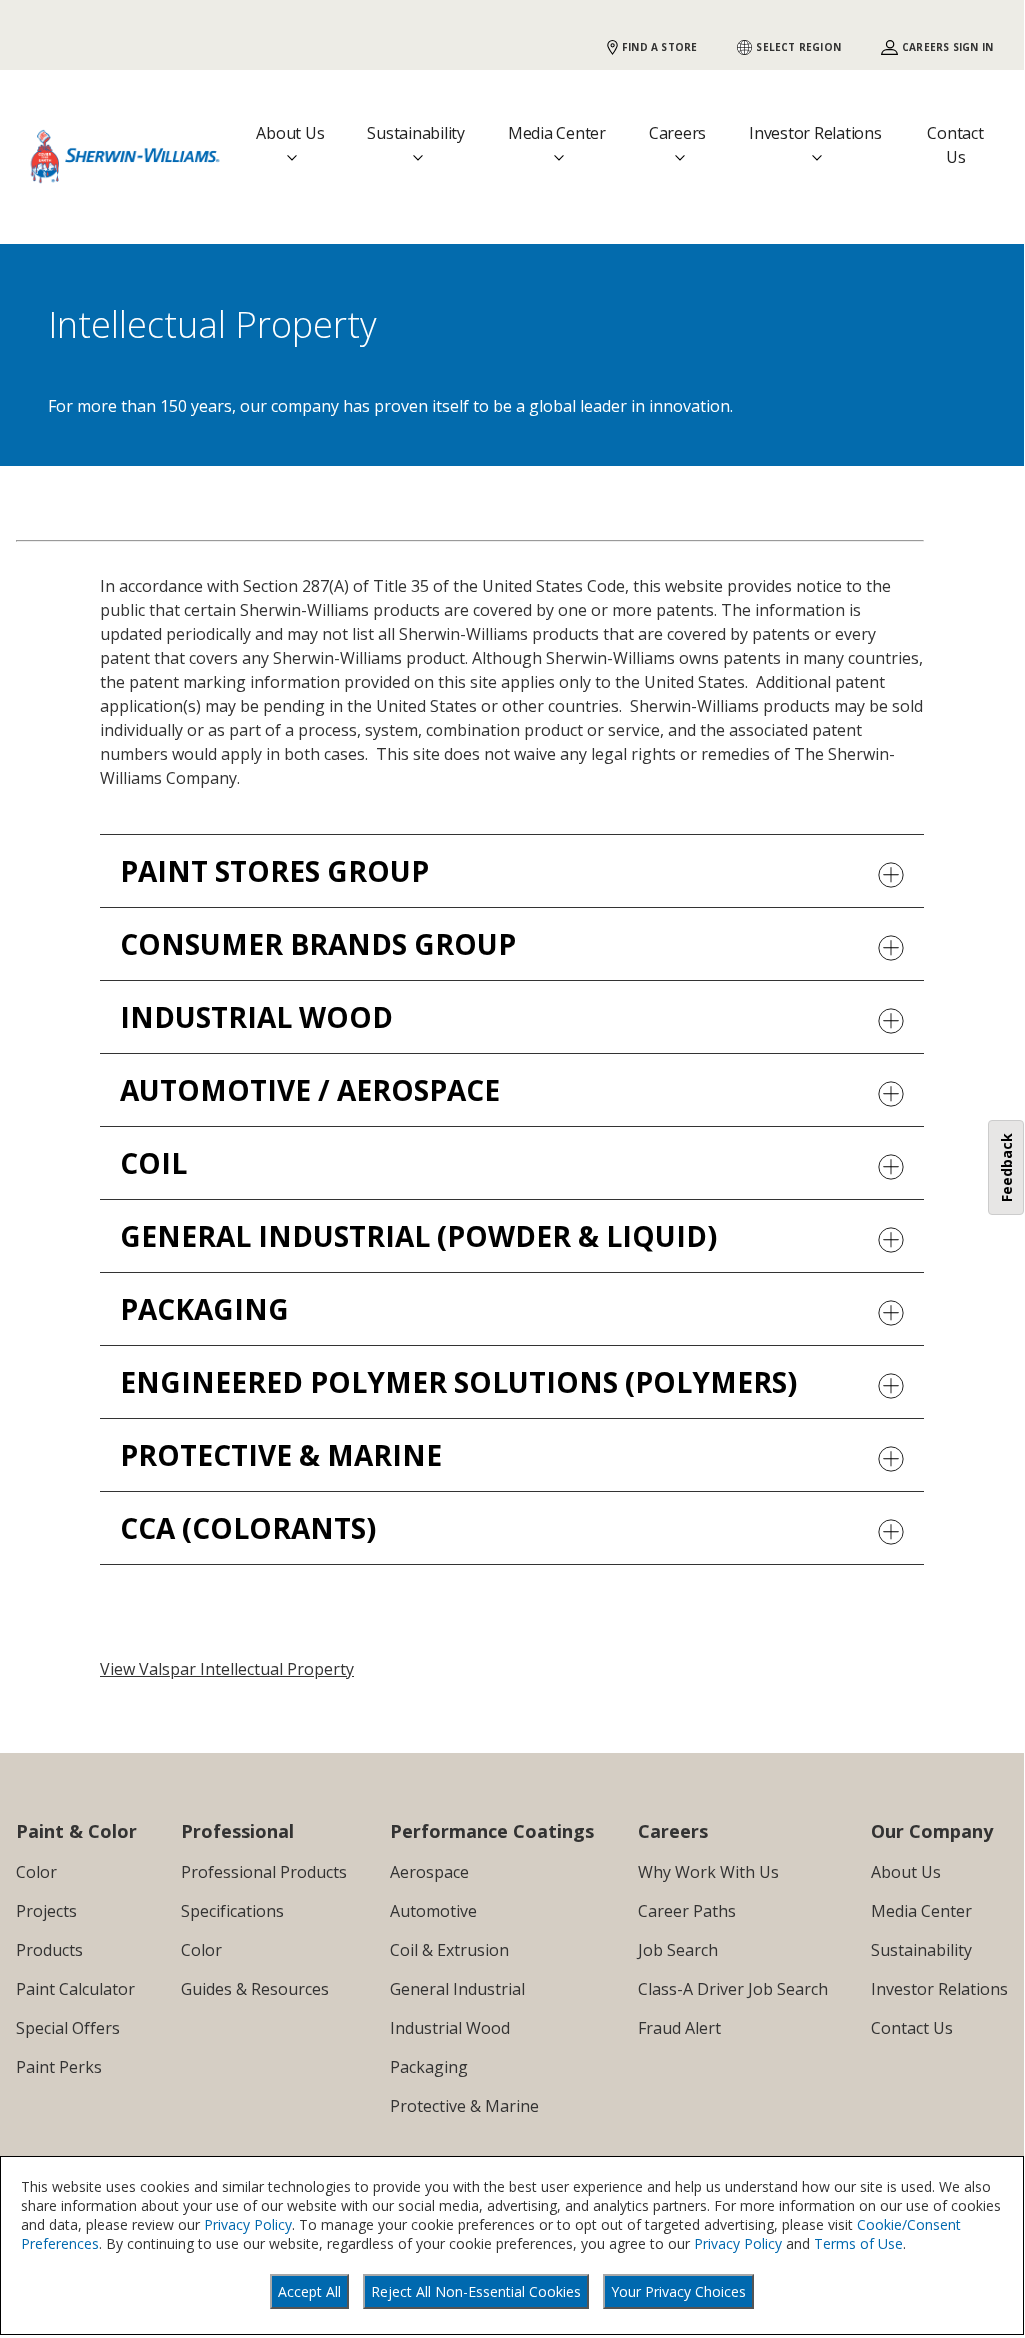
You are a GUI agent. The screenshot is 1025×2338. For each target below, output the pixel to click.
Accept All (309, 2291)
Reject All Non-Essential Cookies (476, 2291)
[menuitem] (76, 1872)
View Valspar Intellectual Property (227, 1669)
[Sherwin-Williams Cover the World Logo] (125, 156)
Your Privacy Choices (678, 2291)
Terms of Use (858, 2243)
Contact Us (955, 145)
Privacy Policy (248, 2224)
